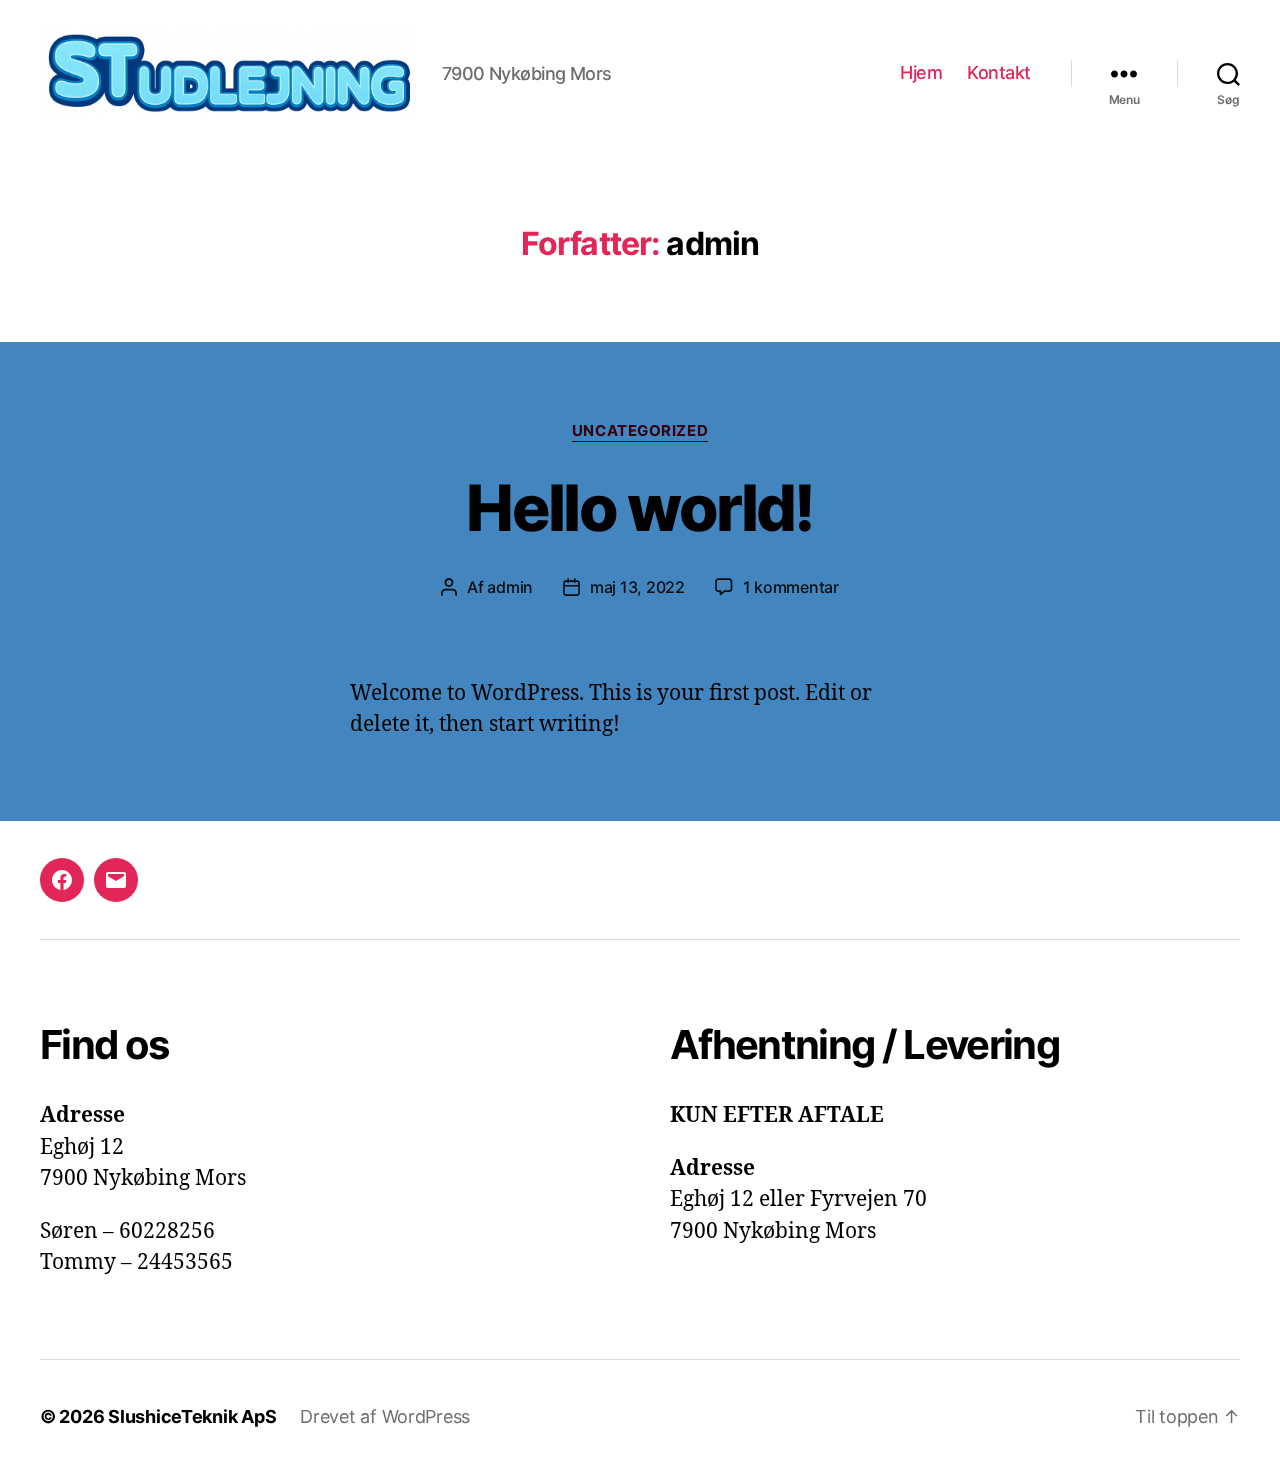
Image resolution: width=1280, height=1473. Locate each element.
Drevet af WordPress (385, 1416)
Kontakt (999, 72)
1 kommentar (791, 587)
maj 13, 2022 (637, 587)
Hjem (921, 72)
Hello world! (639, 507)
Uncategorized (640, 431)
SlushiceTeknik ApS (192, 1416)
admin (510, 587)
